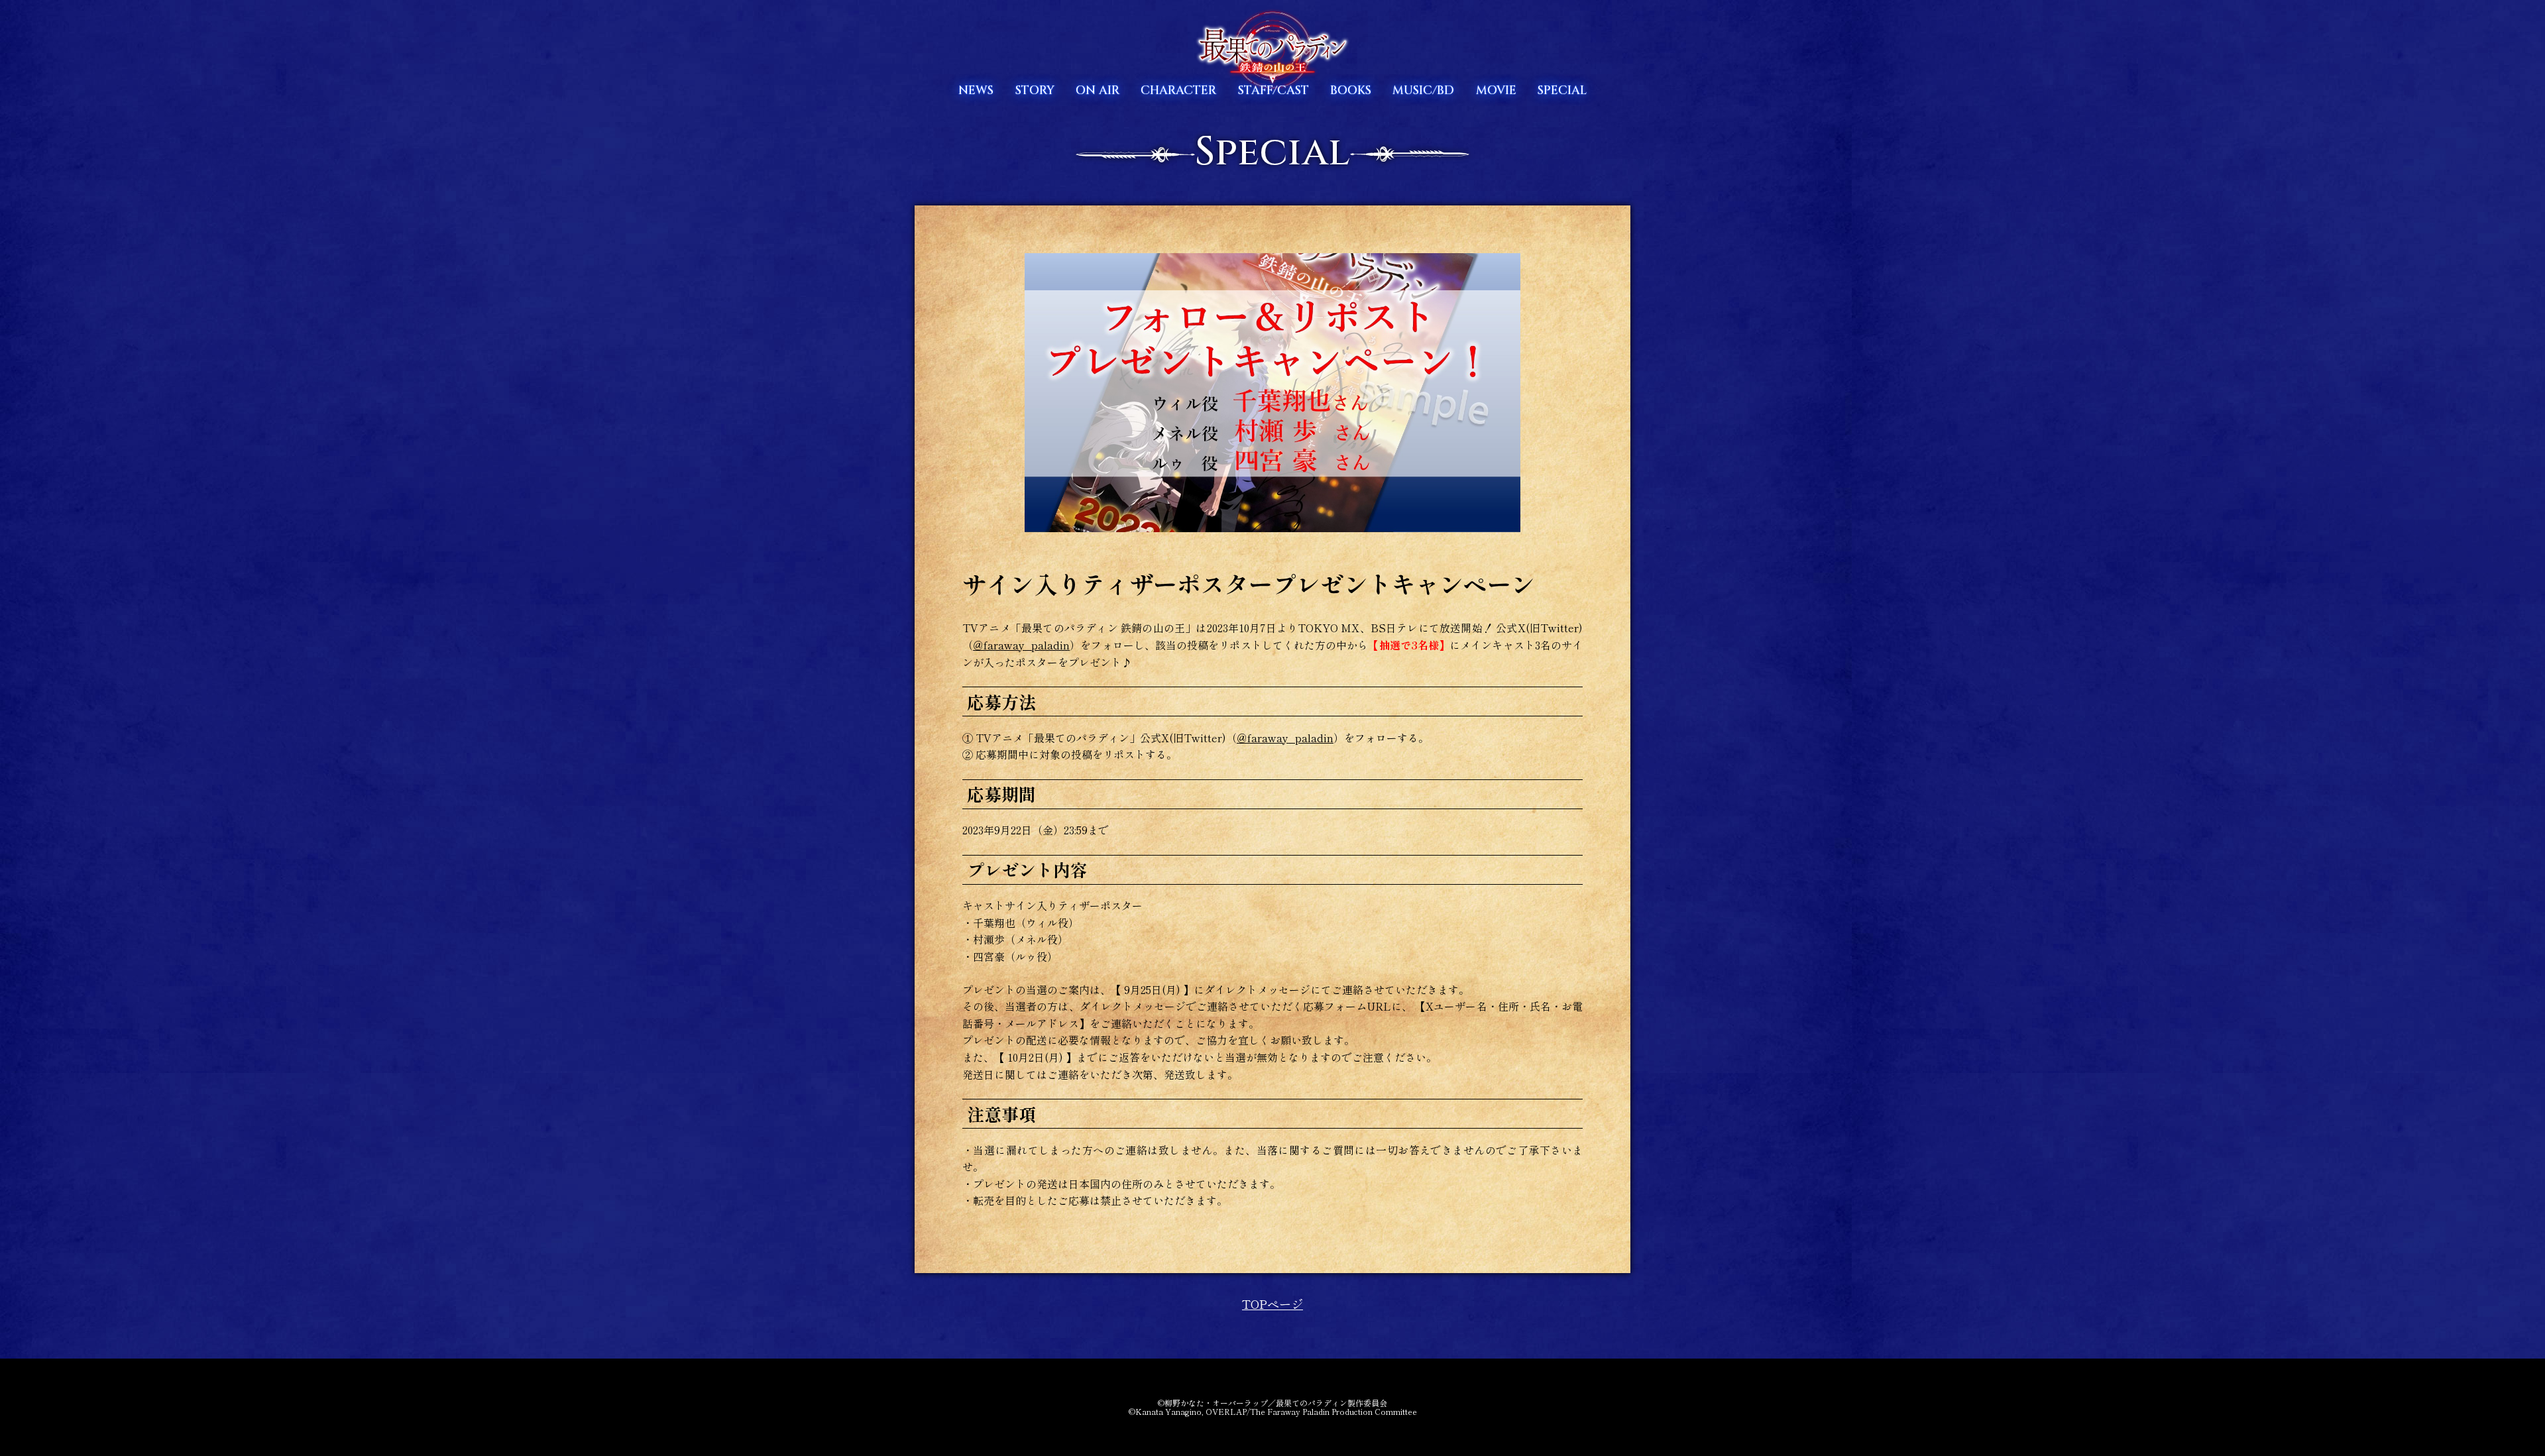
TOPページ (1272, 1304)
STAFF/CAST (1273, 90)
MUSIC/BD (1423, 90)
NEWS (976, 90)
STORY (1035, 90)
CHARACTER (1178, 90)
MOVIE (1496, 90)
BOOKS (1351, 90)
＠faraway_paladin (1021, 645)
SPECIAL (1562, 90)
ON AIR (1098, 90)
